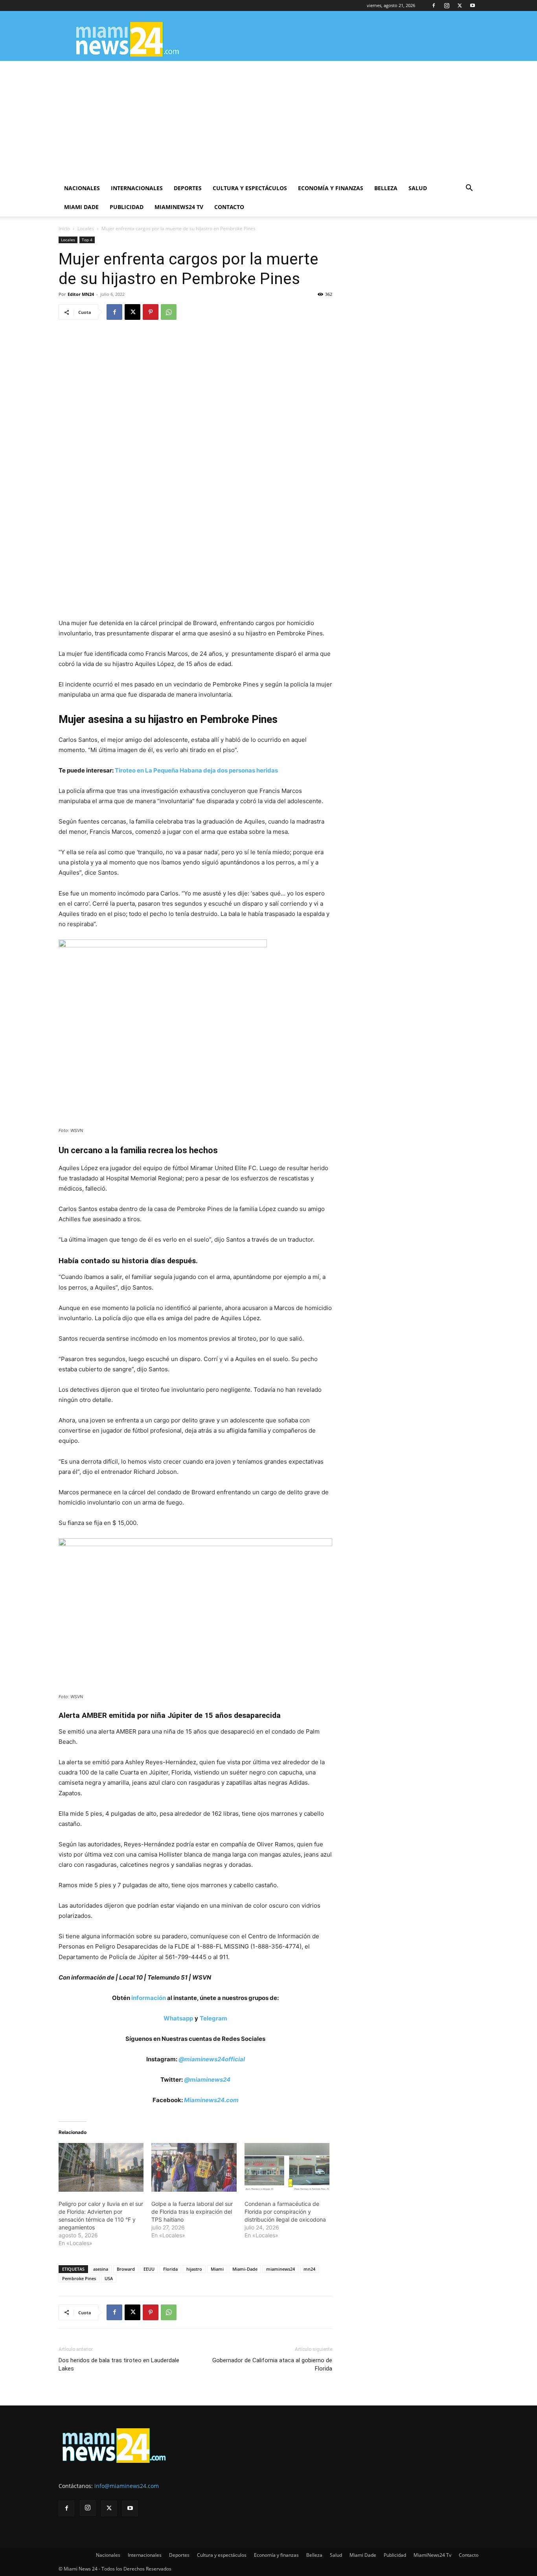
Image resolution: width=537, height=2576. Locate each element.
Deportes (188, 188)
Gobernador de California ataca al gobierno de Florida (272, 2364)
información (149, 1998)
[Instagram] (447, 6)
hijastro (194, 2269)
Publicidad (127, 207)
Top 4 (87, 240)
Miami (217, 2269)
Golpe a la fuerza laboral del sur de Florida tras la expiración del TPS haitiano (192, 2212)
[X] (460, 6)
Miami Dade (81, 207)
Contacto (229, 207)
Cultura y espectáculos (250, 188)
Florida (170, 2269)
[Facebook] (434, 6)
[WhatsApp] (169, 312)
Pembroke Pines (79, 2278)
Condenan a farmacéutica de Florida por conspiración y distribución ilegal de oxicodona (285, 2212)
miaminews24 (280, 2269)
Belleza (386, 188)
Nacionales (82, 188)
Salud (418, 188)
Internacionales (137, 188)
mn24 (309, 2269)
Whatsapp (178, 2018)
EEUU (149, 2269)
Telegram (213, 2018)
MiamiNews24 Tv (179, 207)
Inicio (64, 228)
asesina (101, 2269)
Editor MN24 (81, 294)
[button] (469, 189)
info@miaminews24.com (127, 2486)
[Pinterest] (151, 312)
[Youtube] (473, 6)
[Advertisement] (268, 120)
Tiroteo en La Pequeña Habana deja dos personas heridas (196, 770)
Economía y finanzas (331, 188)
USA (109, 2278)
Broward (126, 2269)
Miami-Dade (245, 2269)
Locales (86, 228)
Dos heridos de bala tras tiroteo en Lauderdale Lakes (119, 2364)
